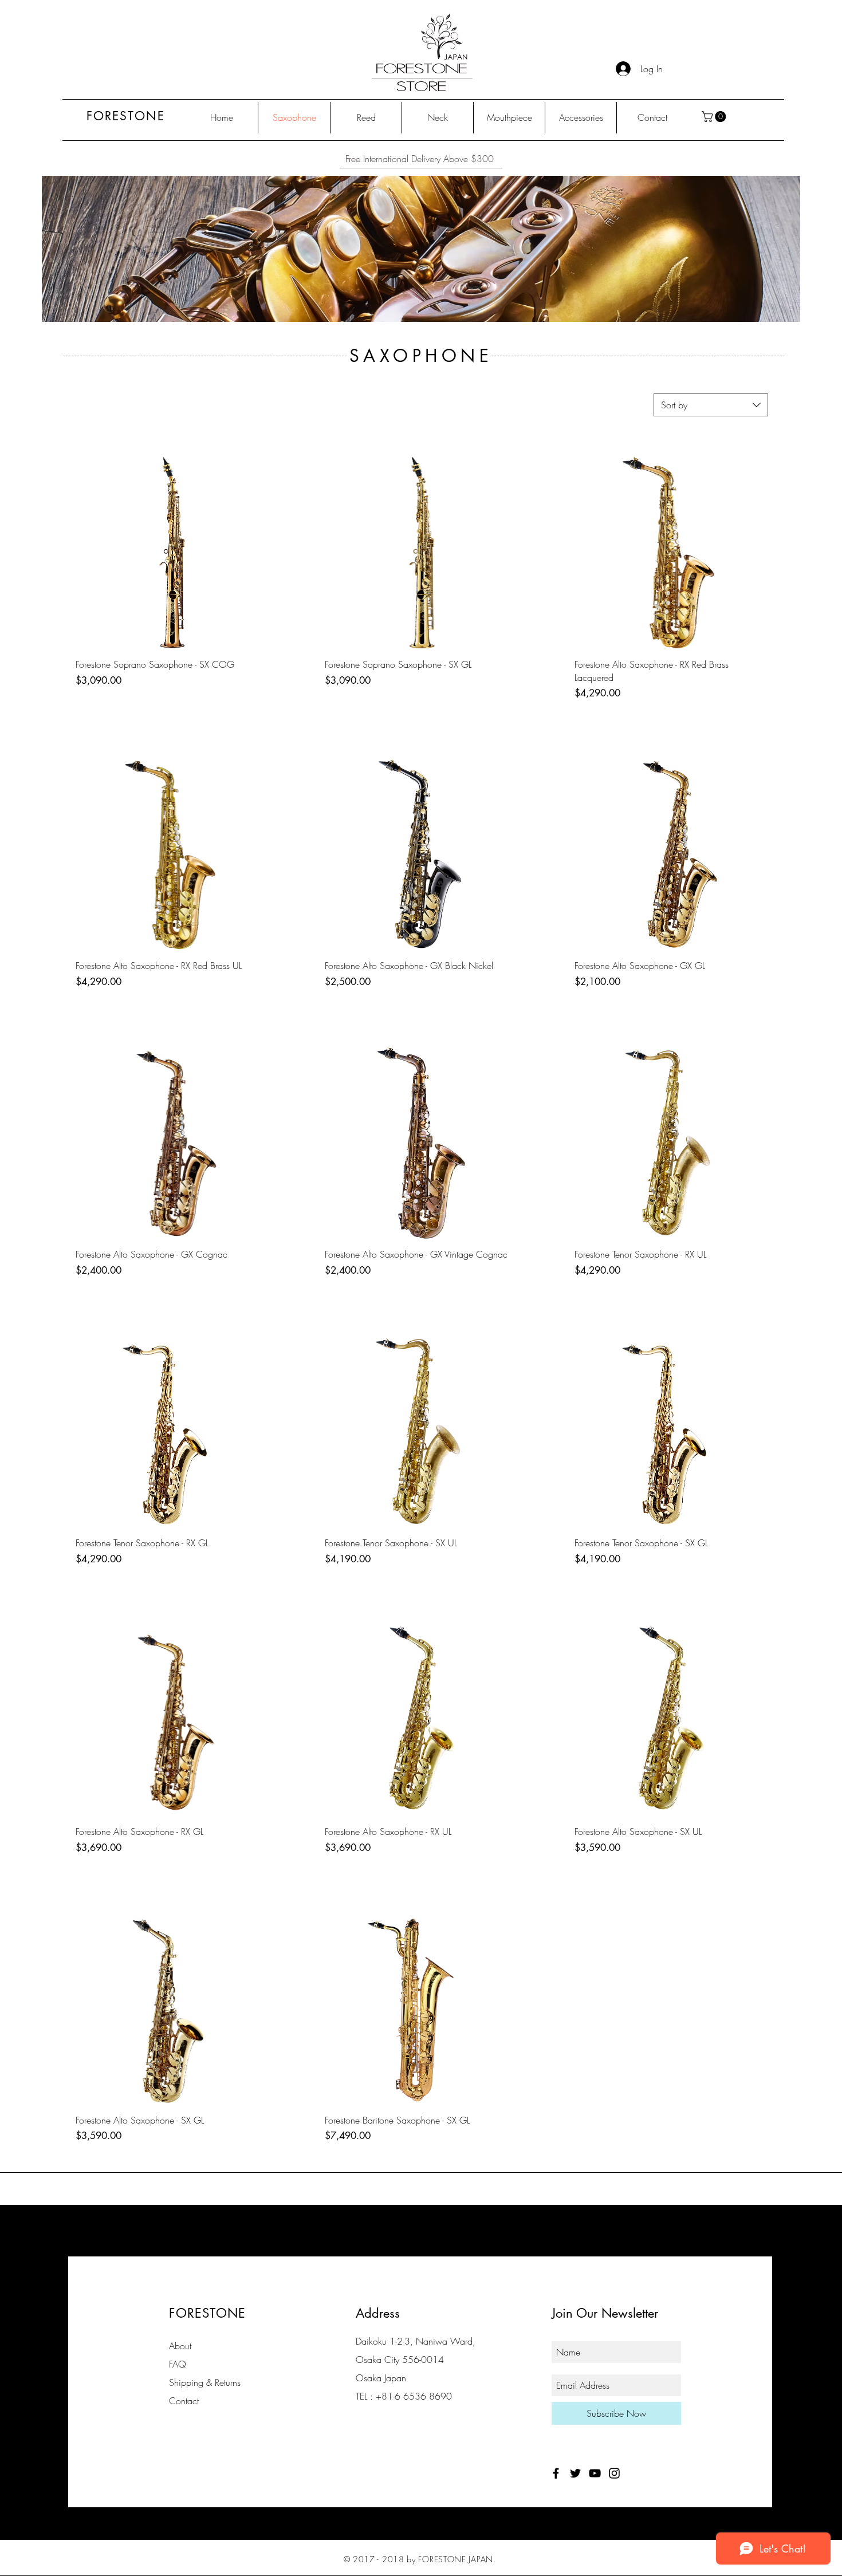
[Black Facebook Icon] (556, 2473)
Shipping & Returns (205, 2382)
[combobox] (711, 405)
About (180, 2346)
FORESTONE (126, 116)
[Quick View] (172, 553)
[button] (715, 117)
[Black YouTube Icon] (595, 2473)
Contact (184, 2401)
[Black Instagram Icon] (614, 2473)
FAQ (178, 2364)
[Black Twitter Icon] (575, 2473)
